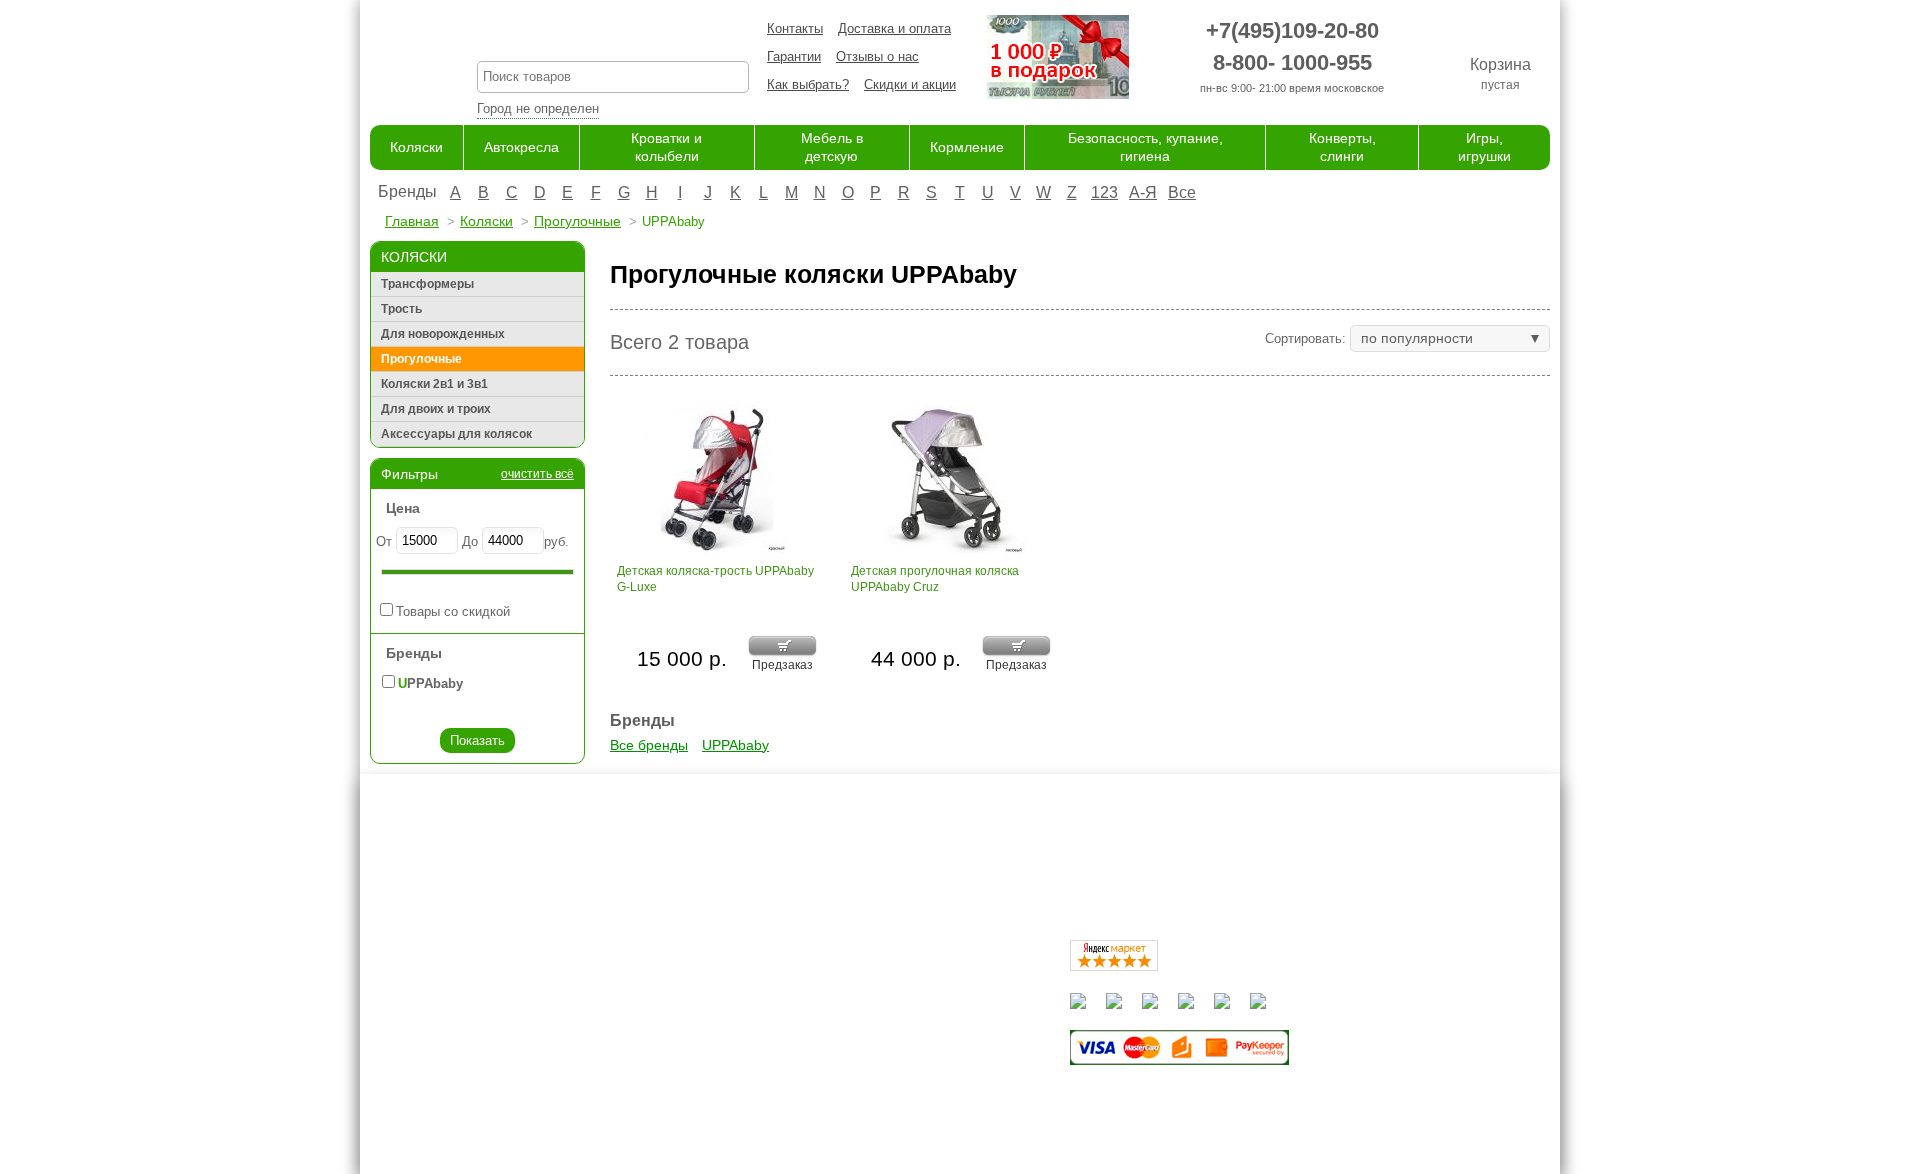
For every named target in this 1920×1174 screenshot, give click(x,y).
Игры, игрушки (863, 1118)
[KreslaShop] (398, 60)
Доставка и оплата (894, 28)
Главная (412, 221)
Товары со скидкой (453, 611)
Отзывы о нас (877, 56)
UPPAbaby (735, 745)
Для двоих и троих (436, 409)
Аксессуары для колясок (456, 434)
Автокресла (521, 147)
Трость (401, 309)
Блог (668, 1020)
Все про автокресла (714, 981)
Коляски (416, 147)
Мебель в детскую (876, 1040)
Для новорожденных (443, 334)
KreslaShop (613, 35)
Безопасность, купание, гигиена (916, 1079)
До (470, 541)
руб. (556, 541)
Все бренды (649, 745)
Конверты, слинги (873, 1098)
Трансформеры (427, 284)
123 (1104, 192)
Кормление (967, 147)
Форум (674, 1001)
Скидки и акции (910, 84)
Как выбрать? (808, 84)
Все (1182, 192)
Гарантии (794, 56)
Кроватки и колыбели (884, 1020)
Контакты (795, 28)
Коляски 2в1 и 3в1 (434, 384)
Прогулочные (577, 221)
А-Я (1143, 192)
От (384, 541)
